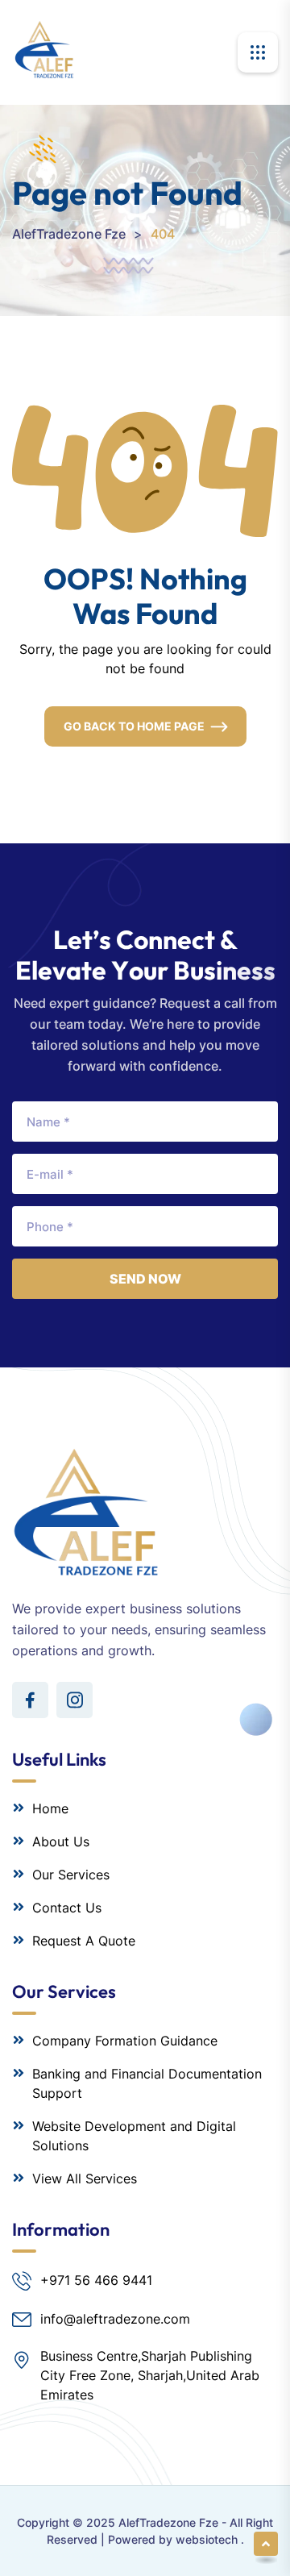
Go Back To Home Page (134, 726)
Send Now (145, 1279)
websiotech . (210, 2539)
